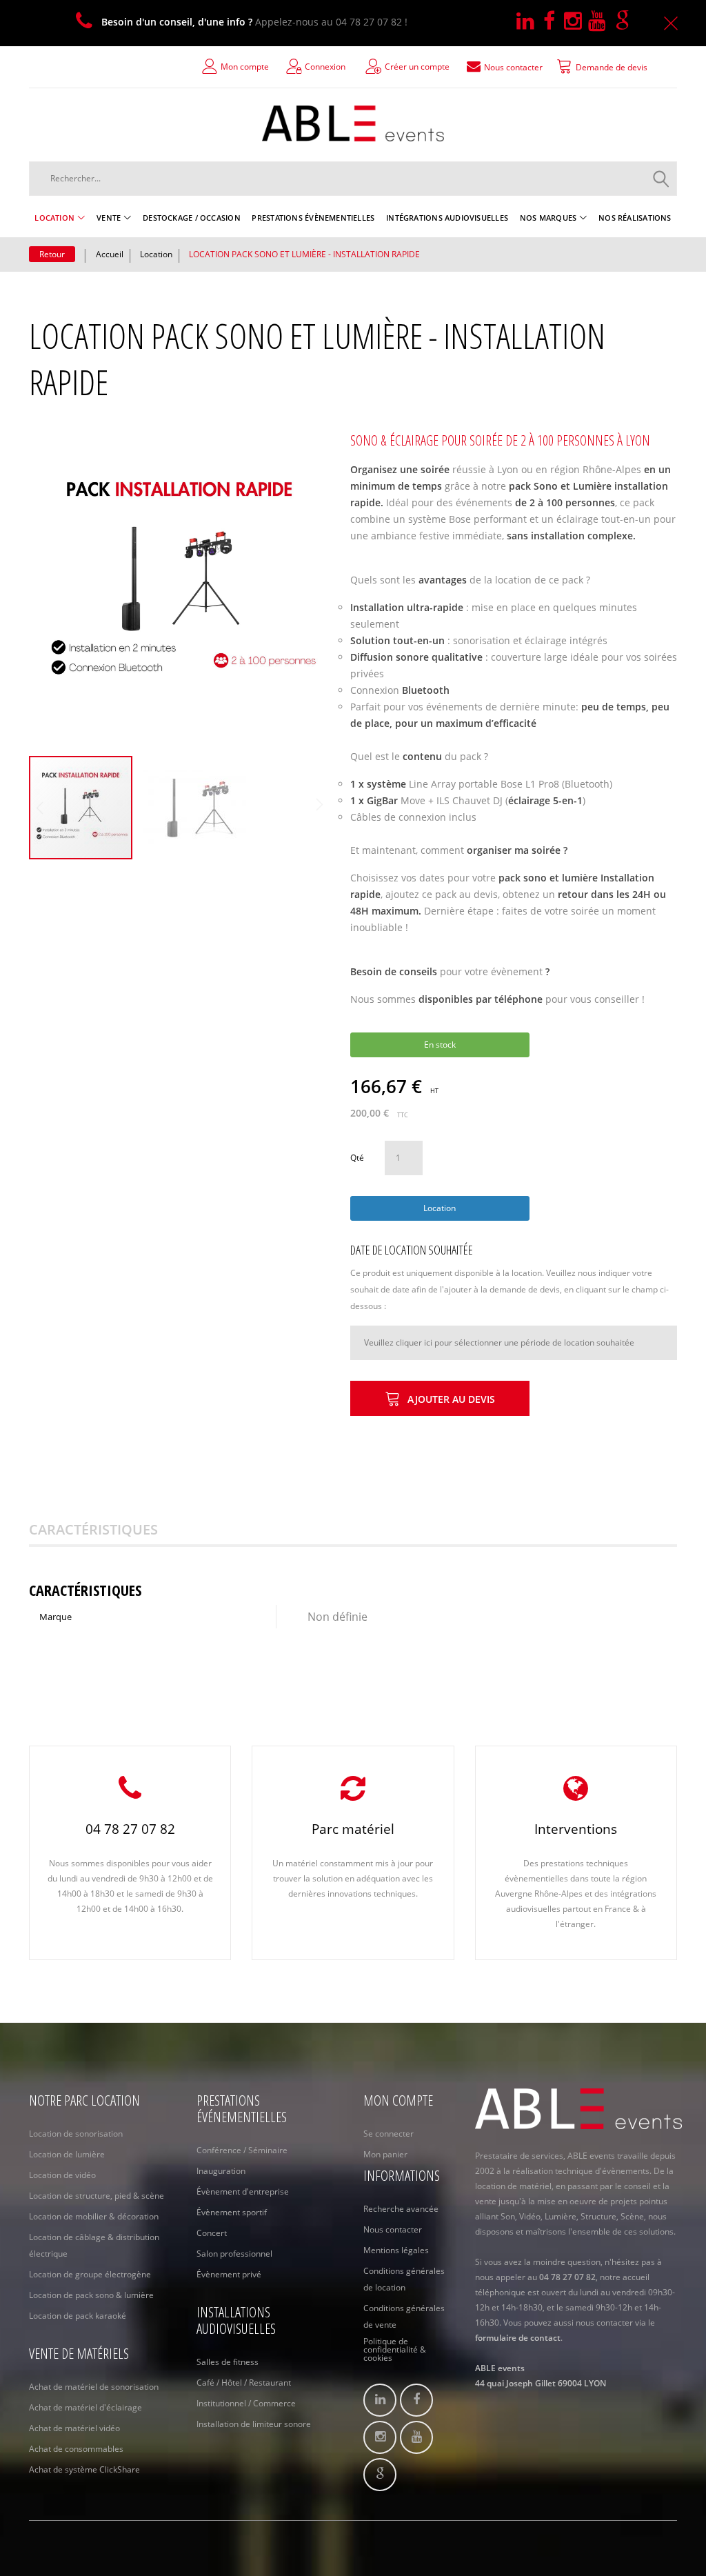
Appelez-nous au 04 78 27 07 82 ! (254, 22)
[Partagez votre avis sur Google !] (625, 22)
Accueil (110, 254)
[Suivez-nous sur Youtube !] (602, 22)
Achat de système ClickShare (84, 2469)
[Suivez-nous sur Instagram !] (576, 22)
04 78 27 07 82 (130, 1829)
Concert (212, 2233)
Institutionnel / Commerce (246, 2403)
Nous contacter (393, 2229)
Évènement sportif (232, 2212)
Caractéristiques (93, 1529)
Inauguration (221, 2171)
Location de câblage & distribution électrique (94, 2245)
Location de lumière (67, 2154)
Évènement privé (229, 2274)
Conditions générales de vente (404, 2316)
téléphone (518, 999)
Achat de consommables (76, 2449)
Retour (52, 254)
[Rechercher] (661, 179)
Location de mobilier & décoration (94, 2216)
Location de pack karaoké (78, 2316)
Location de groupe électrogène (90, 2274)
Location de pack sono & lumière (91, 2295)
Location (156, 254)
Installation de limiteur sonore (254, 2424)
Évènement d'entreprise (243, 2191)
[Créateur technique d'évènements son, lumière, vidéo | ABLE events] (353, 123)
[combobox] (353, 179)
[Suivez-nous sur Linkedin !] (530, 22)
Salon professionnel (234, 2254)
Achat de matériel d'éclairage (85, 2407)
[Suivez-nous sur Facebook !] (554, 22)
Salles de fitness (228, 2362)
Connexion (325, 67)
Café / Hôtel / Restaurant (244, 2383)
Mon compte (245, 67)
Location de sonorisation (76, 2134)
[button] (194, 808)
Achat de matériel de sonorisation (94, 2387)
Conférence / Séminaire (242, 2150)
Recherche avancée (401, 2209)
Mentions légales (396, 2250)
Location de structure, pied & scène (97, 2196)
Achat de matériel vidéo (74, 2428)
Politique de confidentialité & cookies (395, 2350)
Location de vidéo (62, 2175)
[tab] (111, 1530)
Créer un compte (417, 67)
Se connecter (389, 2134)
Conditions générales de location (404, 2279)
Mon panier (385, 2154)
